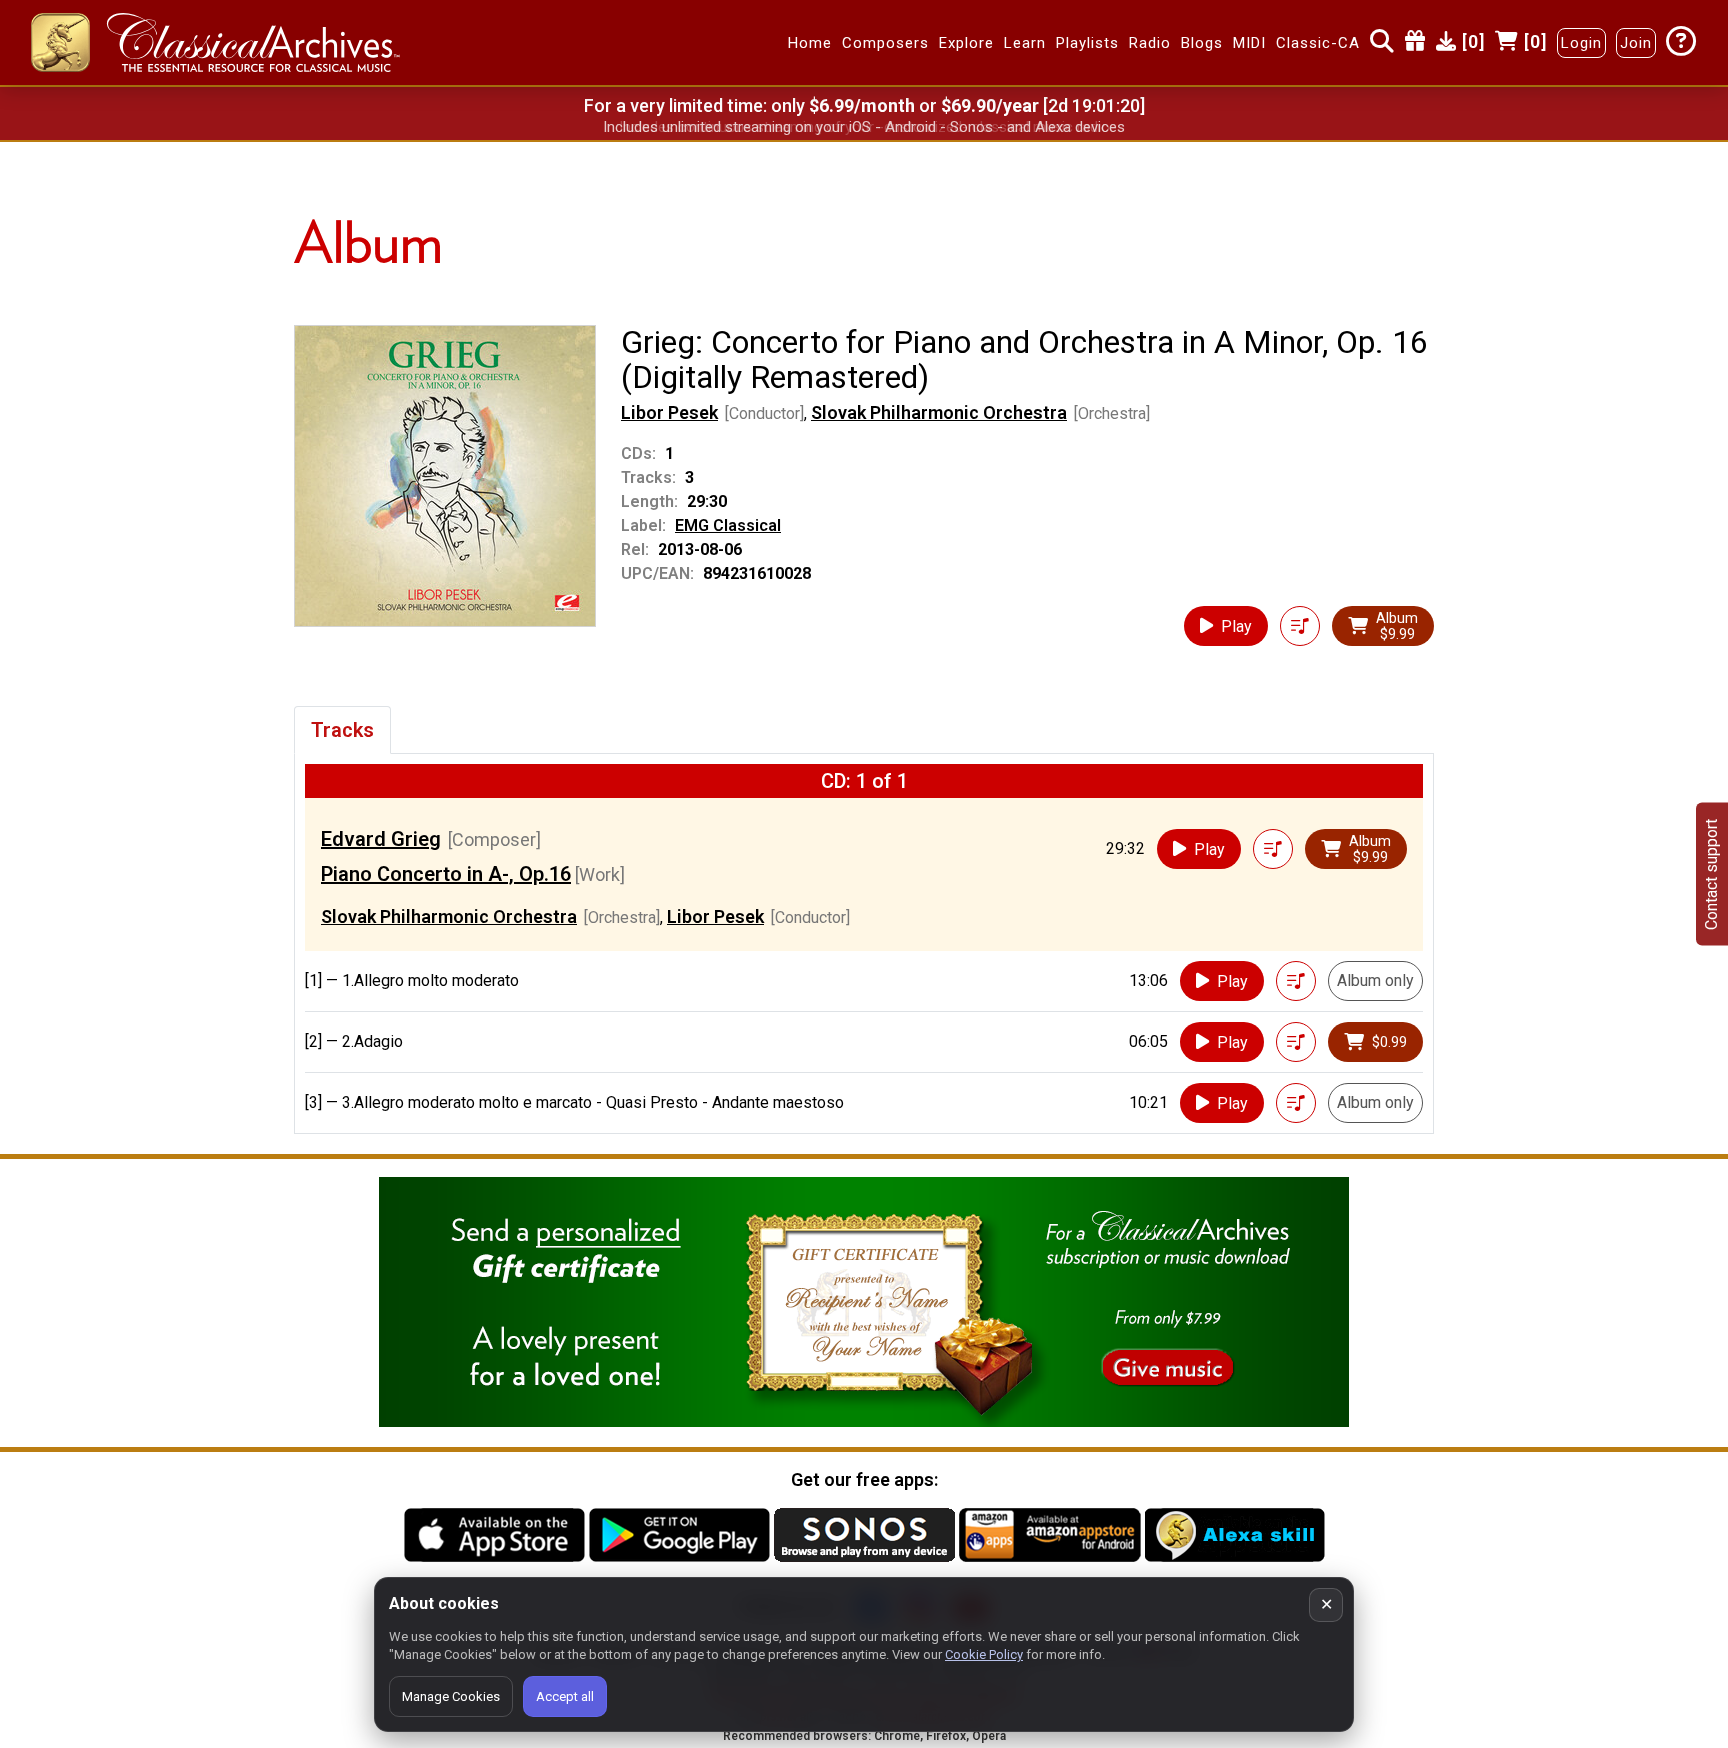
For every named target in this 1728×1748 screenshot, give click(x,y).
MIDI (1249, 43)
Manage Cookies (451, 1696)
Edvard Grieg (381, 839)
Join (1636, 43)
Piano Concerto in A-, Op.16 (446, 874)
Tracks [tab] (342, 730)
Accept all (565, 1696)
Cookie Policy (984, 1654)
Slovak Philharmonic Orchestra (939, 412)
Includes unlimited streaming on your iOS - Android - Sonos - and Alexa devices (864, 127)
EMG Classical (728, 525)
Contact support (1711, 874)
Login (1581, 43)
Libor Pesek (669, 412)
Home (810, 43)
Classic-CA (1318, 43)
